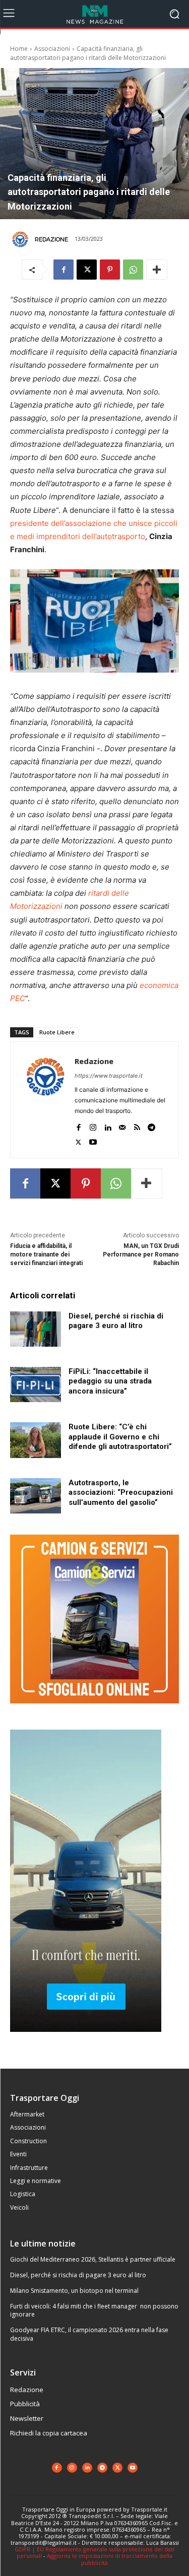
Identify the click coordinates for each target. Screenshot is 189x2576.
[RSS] (137, 1125)
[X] (87, 270)
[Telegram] (151, 1125)
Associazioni (52, 49)
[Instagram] (93, 1125)
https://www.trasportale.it (109, 1076)
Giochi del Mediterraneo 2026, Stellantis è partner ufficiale (93, 2259)
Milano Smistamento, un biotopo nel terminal (74, 2291)
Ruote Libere (57, 1032)
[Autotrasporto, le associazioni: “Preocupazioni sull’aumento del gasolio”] (36, 1496)
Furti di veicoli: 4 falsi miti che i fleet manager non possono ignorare (94, 2310)
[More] (157, 270)
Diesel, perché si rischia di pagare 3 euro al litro (78, 2275)
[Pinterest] (110, 270)
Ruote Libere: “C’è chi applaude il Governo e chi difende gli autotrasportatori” (120, 1437)
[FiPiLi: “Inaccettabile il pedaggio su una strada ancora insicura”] (36, 1384)
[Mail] (122, 1125)
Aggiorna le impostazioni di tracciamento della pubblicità (110, 2559)
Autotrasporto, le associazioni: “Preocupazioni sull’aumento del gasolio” (121, 1493)
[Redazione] (22, 239)
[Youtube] (93, 1140)
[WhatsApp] (133, 270)
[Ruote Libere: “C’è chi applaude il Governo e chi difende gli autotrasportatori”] (36, 1440)
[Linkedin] (108, 1125)
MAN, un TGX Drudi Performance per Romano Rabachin (141, 1254)
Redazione (51, 239)
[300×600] (86, 2040)
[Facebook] (64, 270)
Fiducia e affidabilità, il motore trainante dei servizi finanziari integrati (46, 1254)
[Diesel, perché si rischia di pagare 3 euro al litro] (36, 1329)
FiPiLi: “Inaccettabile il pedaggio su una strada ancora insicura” (110, 1381)
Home (19, 49)
